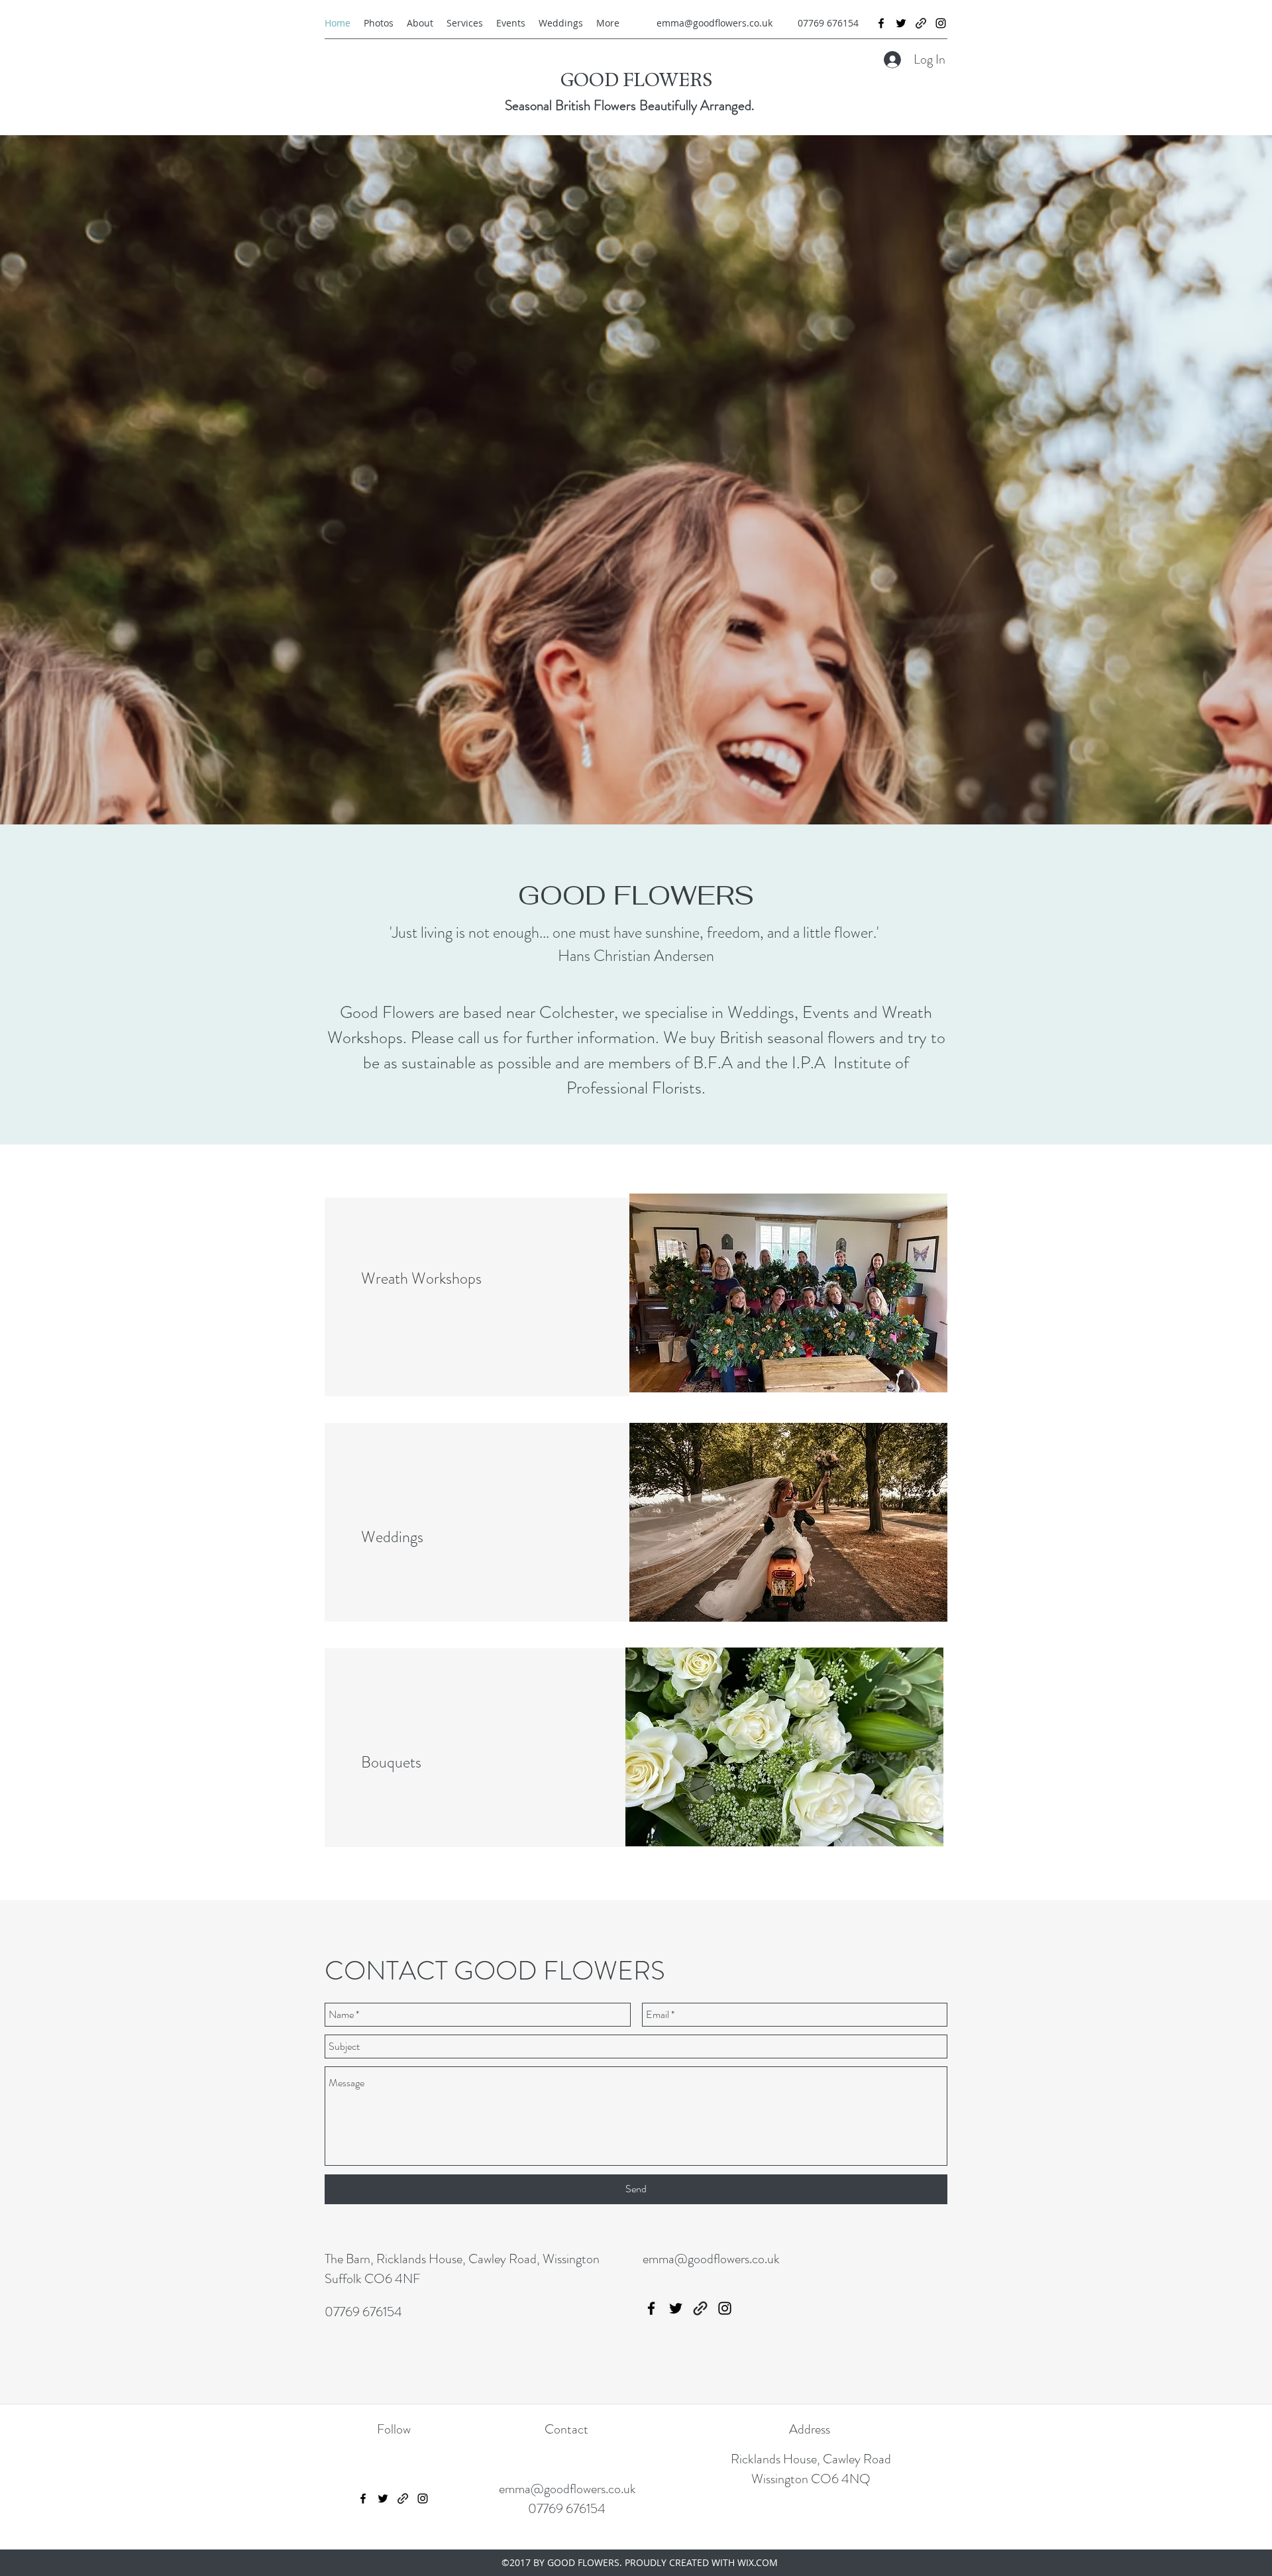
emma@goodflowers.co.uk (715, 23)
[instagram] (941, 23)
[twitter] (901, 23)
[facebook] (881, 23)
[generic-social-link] (921, 23)
